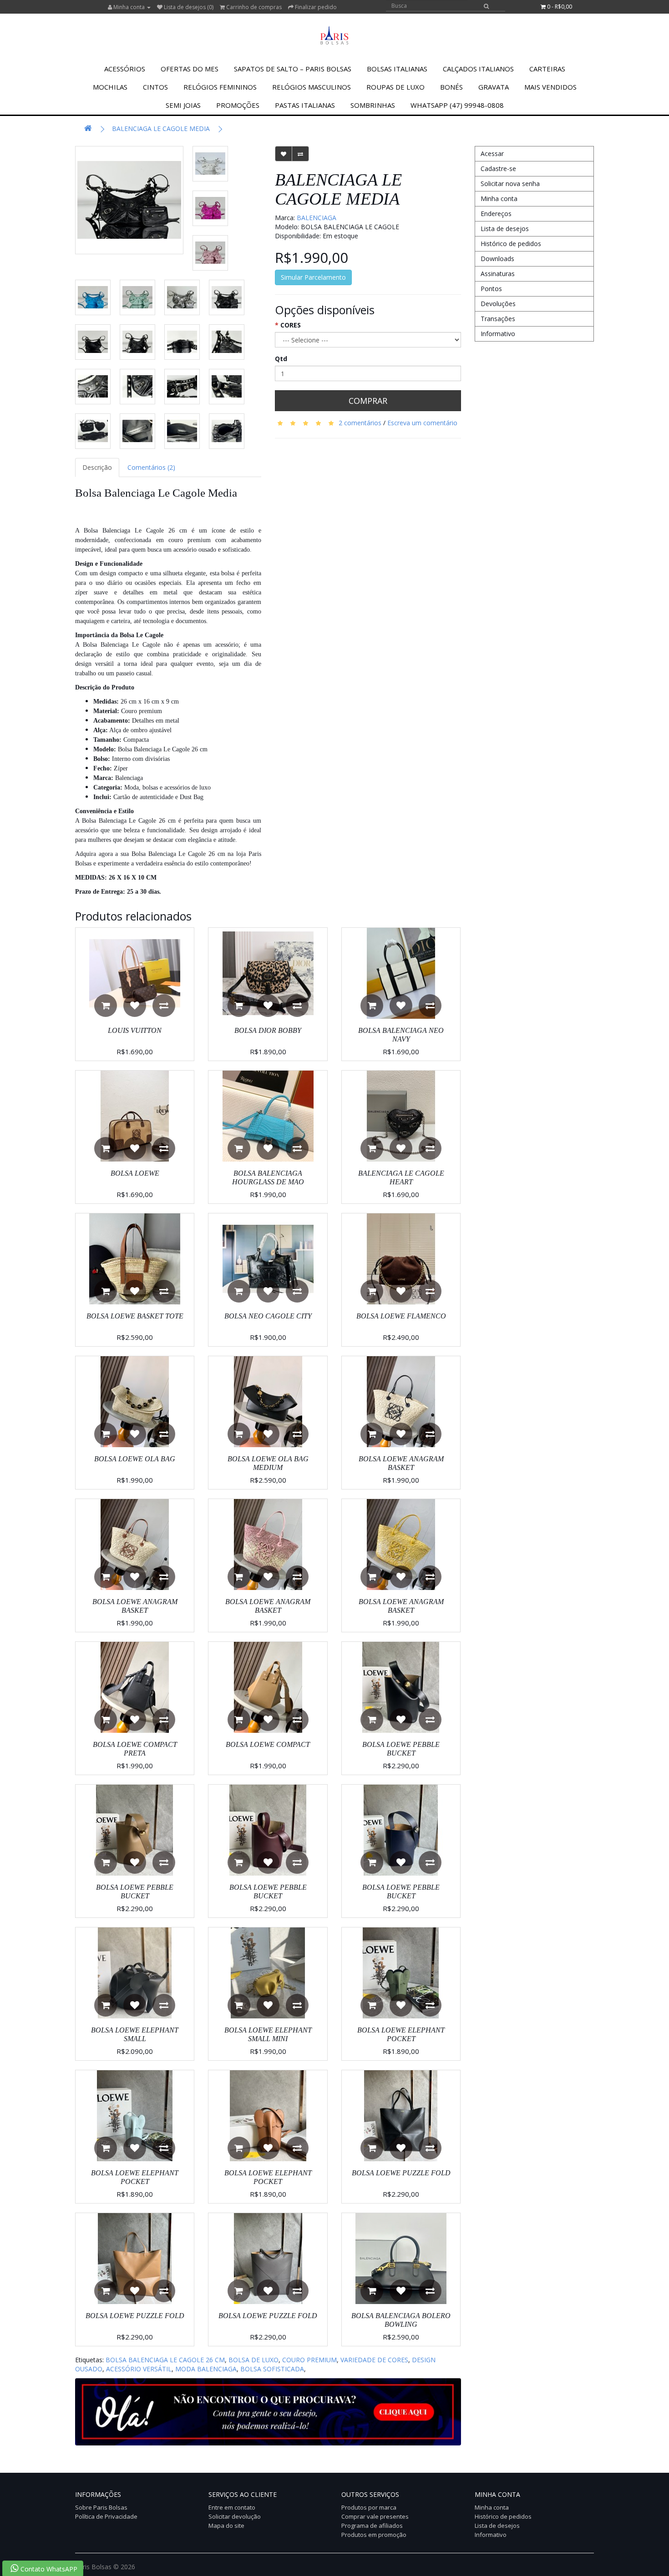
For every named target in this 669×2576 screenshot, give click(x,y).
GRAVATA (494, 87)
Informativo (498, 334)
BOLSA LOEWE (135, 1173)
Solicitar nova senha (510, 184)
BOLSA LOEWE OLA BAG (135, 1459)
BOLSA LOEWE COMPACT (268, 1744)
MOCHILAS (110, 87)
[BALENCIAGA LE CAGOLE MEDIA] (129, 200)
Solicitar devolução (235, 2516)
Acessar (492, 153)
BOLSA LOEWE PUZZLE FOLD (401, 2173)
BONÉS (451, 87)
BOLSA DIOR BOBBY (268, 1030)
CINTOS (155, 87)
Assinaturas (498, 274)
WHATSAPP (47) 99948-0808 (457, 105)
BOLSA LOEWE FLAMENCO (401, 1316)
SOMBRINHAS (373, 105)
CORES (291, 325)
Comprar (368, 401)
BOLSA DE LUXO (253, 2360)
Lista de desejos (505, 229)
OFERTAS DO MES (190, 69)
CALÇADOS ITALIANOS (478, 69)
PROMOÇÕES (238, 105)
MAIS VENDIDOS (550, 87)
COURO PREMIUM (309, 2360)
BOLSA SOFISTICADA (272, 2369)
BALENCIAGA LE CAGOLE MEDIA (161, 128)
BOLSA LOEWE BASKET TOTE (135, 1316)
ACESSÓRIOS (125, 69)
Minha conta (499, 199)
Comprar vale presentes (375, 2516)
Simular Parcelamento (313, 277)
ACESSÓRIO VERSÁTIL (139, 2369)
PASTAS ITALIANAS (305, 105)
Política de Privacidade (106, 2516)
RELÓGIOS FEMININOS (220, 87)
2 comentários (360, 423)
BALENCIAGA (317, 218)
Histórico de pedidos (511, 244)
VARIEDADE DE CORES (374, 2360)
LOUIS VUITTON (135, 1030)
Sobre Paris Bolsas (101, 2507)
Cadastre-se (498, 169)
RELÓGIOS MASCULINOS (312, 87)
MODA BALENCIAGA (206, 2369)
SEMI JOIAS (183, 105)
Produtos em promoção (374, 2535)
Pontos (491, 289)
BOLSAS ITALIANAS (397, 69)
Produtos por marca (369, 2507)
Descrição (97, 467)
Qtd (281, 359)
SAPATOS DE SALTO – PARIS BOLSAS (293, 69)
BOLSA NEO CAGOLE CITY (268, 1316)
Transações (498, 319)
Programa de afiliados (372, 2526)
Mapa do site (226, 2526)
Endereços (496, 214)
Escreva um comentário (422, 423)
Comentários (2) (151, 467)
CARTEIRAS (547, 69)
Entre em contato (232, 2507)
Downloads (497, 259)
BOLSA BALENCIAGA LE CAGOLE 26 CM (165, 2360)
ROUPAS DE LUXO (395, 87)
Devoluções (498, 304)
